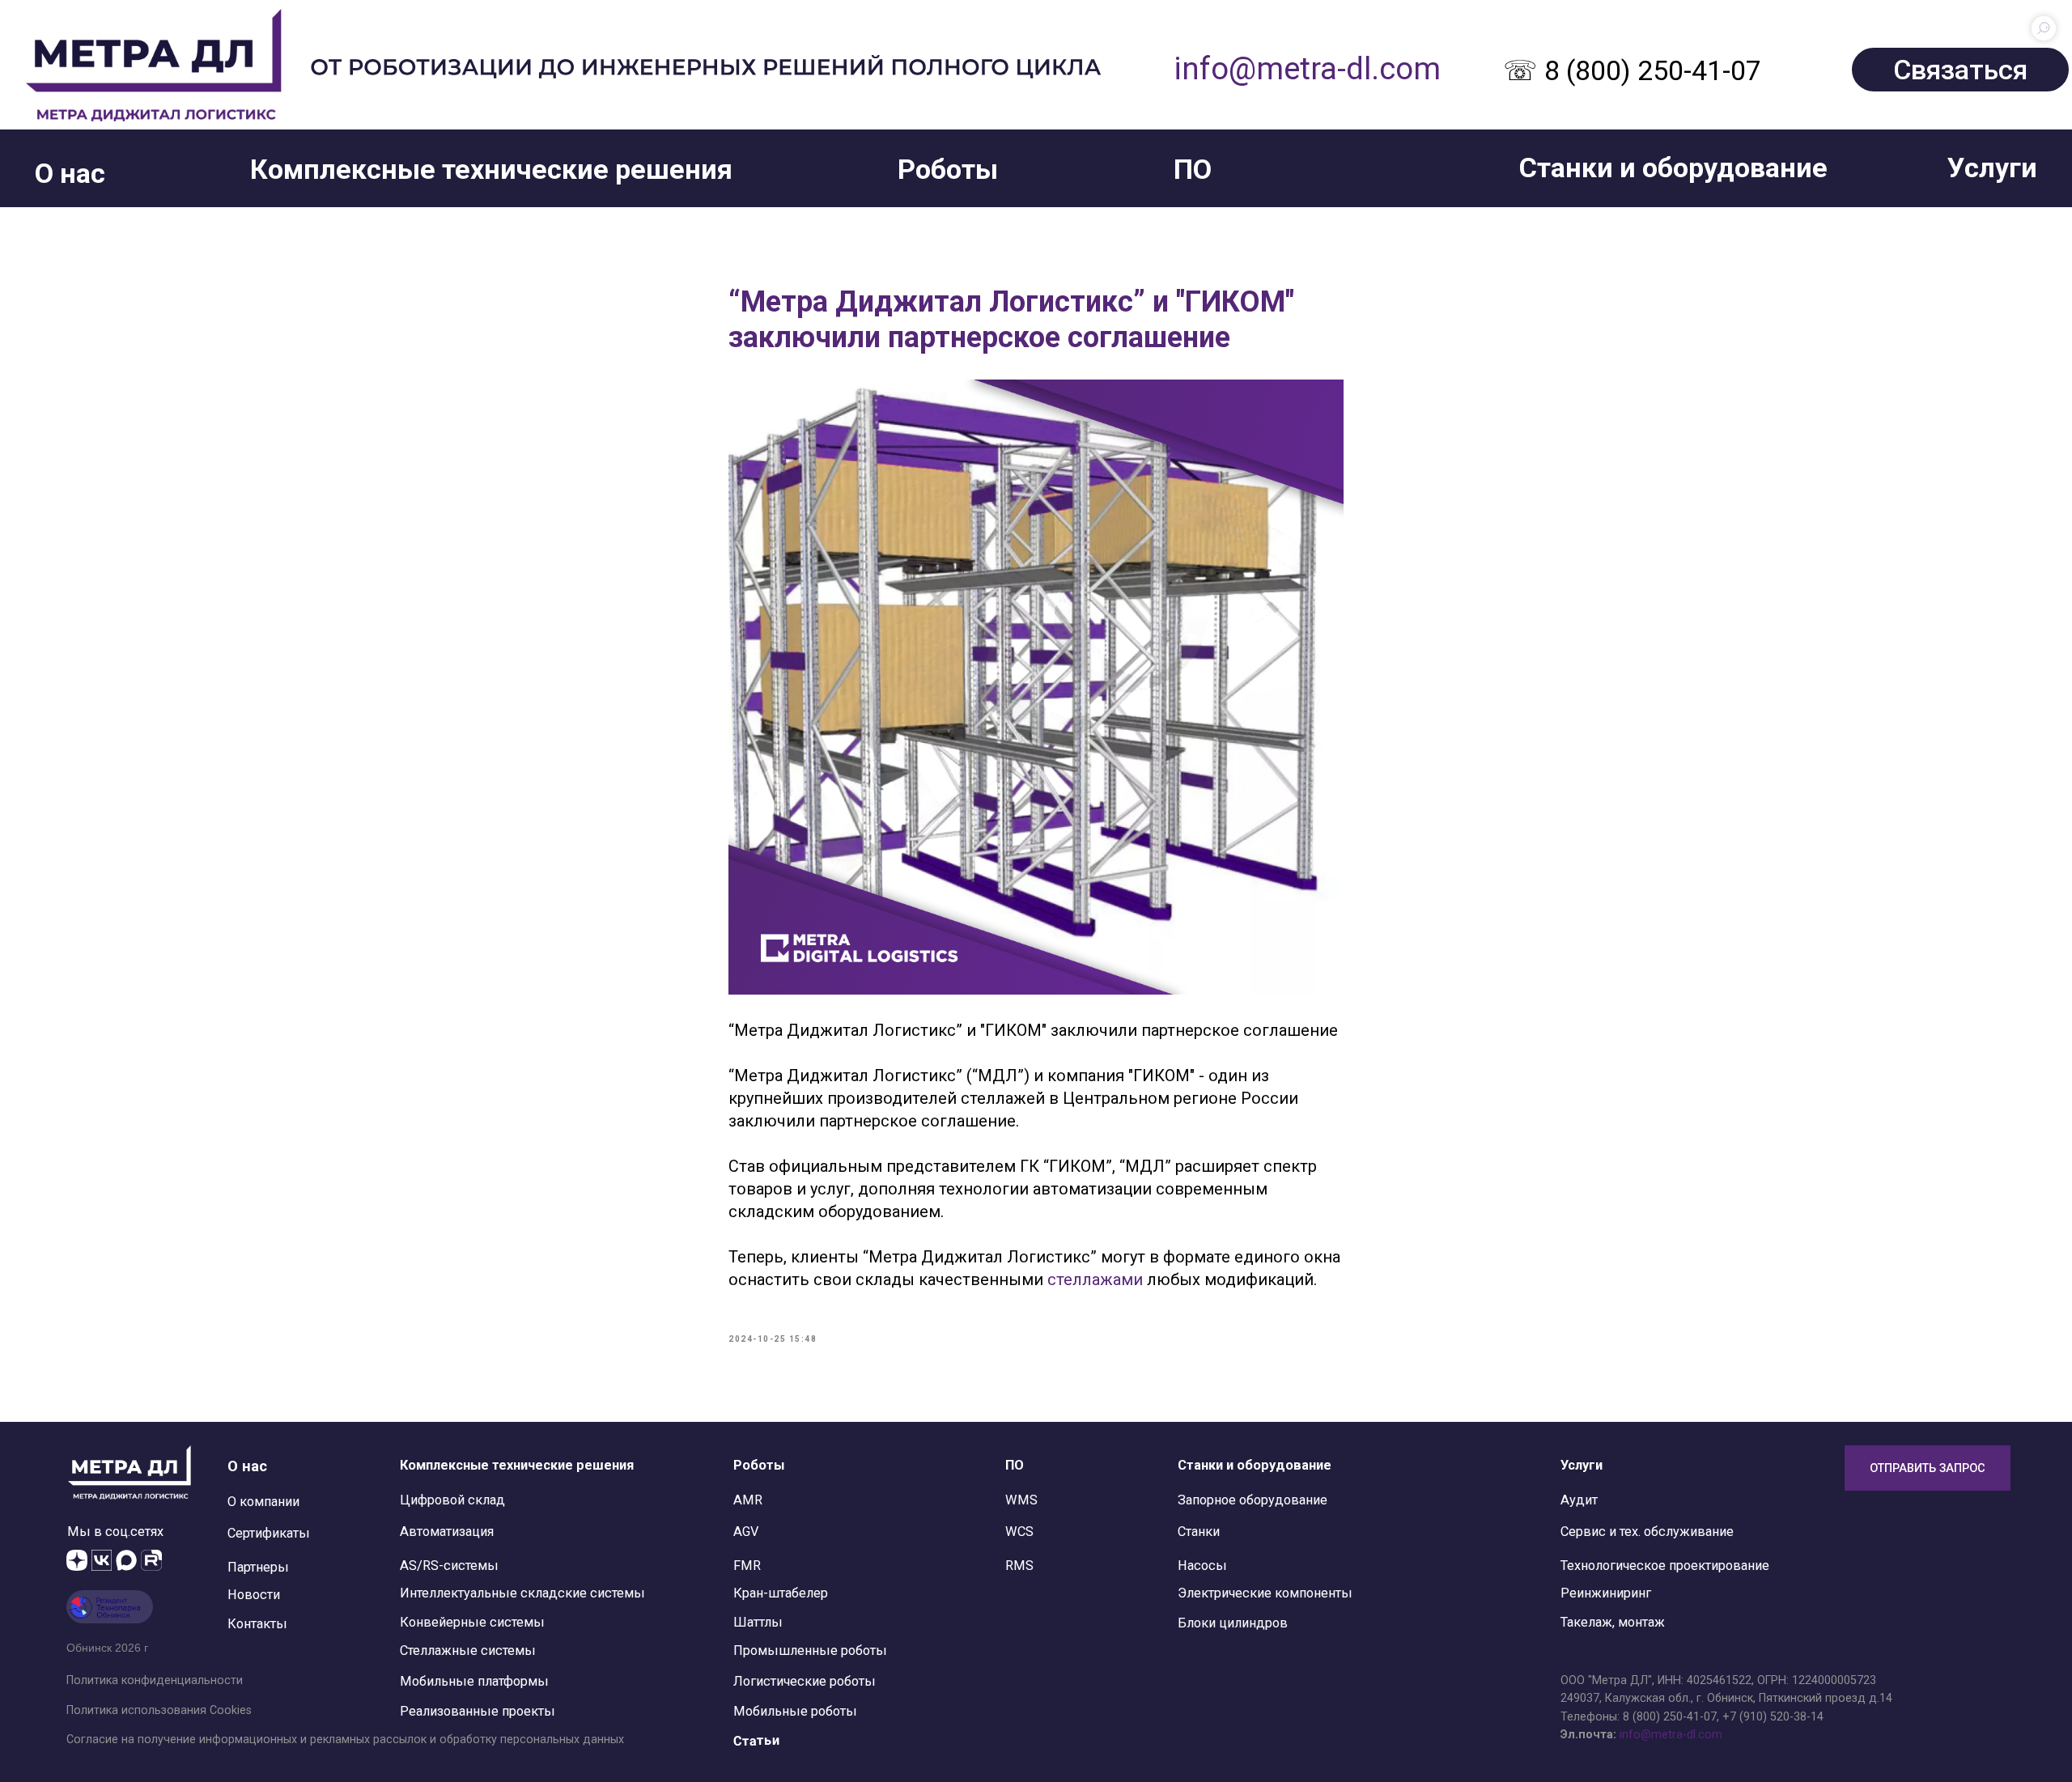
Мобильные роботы (795, 1711)
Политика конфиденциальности (155, 1680)
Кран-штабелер (781, 1593)
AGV (746, 1532)
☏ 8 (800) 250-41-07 (1632, 70)
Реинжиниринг (1606, 1593)
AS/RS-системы (449, 1566)
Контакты (257, 1624)
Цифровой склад (452, 1500)
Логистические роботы (805, 1681)
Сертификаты (269, 1533)
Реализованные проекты (478, 1711)
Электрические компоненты (1265, 1593)
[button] (70, 173)
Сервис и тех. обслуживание (1647, 1532)
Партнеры (258, 1567)
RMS (1019, 1566)
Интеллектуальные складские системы (522, 1593)
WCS (1019, 1532)
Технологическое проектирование (1665, 1566)
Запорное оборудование (1253, 1500)
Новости (254, 1595)
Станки (1199, 1532)
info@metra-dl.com (1307, 68)
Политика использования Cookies (159, 1710)
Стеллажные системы (468, 1650)
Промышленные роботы (810, 1650)
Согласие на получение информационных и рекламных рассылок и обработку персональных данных (345, 1739)
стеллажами (1095, 1279)
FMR (747, 1566)
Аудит (1579, 1500)
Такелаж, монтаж (1613, 1622)
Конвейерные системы (472, 1622)
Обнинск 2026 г (107, 1648)
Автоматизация (447, 1532)
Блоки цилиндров (1233, 1623)
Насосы (1202, 1566)
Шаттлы (758, 1622)
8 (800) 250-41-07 (1670, 1716)
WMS (1021, 1500)
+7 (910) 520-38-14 (1773, 1716)
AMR (748, 1500)
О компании (263, 1502)
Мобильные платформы (474, 1681)
